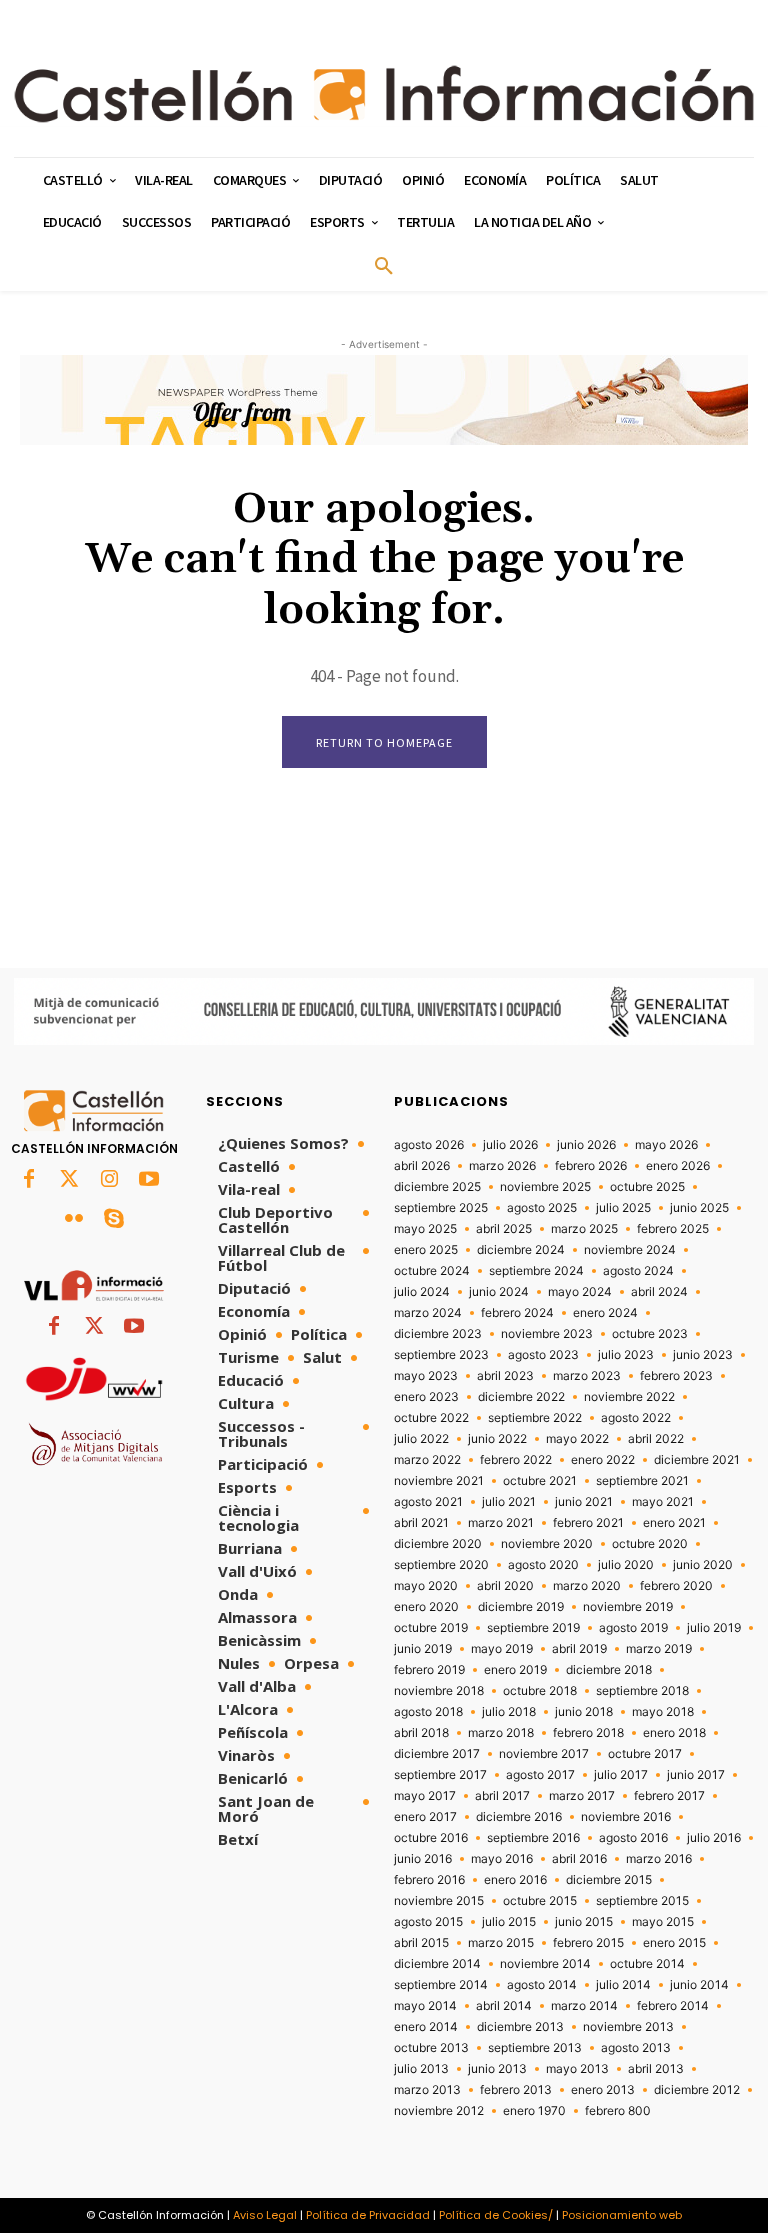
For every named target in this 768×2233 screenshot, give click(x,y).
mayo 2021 (663, 1502)
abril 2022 (656, 1439)
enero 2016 (515, 1880)
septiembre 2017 (440, 1775)
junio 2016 (423, 1859)
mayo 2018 (663, 1712)
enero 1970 (534, 2111)
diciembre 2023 (438, 1334)
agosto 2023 (543, 1355)
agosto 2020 (543, 1565)
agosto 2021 (428, 1502)
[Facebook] (29, 1180)
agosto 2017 (540, 1775)
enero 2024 (605, 1313)
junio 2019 (423, 1649)
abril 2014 (504, 2006)
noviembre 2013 (628, 2027)
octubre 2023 (650, 1334)
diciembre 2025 (437, 1187)
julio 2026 (510, 1145)
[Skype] (114, 1220)
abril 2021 (421, 1523)
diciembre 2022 (521, 1397)
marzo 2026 (502, 1166)
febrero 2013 (516, 2090)
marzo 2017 (582, 1796)
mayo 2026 (666, 1145)
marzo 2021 (501, 1523)
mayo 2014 (425, 2006)
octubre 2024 (432, 1271)
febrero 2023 (676, 1376)
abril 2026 (422, 1166)
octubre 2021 (540, 1481)
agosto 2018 (428, 1712)
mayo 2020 (426, 1586)
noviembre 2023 (547, 1334)
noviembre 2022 (629, 1397)
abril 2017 (502, 1796)
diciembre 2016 (519, 1817)
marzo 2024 (428, 1313)
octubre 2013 (431, 2048)
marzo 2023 (587, 1376)
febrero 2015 (588, 1943)
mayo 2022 (577, 1439)
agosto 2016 (633, 1838)
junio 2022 (497, 1439)
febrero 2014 (673, 2006)
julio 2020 (626, 1565)
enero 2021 (674, 1523)
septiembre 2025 (441, 1208)
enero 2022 (603, 1460)
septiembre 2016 (533, 1838)
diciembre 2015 (609, 1880)
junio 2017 (696, 1775)
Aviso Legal (265, 2215)
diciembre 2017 (437, 1754)
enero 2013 (603, 2090)
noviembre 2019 (628, 1607)
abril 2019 (579, 1649)
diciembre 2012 (697, 2090)
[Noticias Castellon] (384, 94)
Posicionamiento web (622, 2215)
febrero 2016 (429, 1880)
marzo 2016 (659, 1859)
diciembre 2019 (521, 1607)
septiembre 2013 (535, 2048)
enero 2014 (426, 2027)
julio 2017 (621, 1775)
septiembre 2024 (536, 1271)
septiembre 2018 (642, 1691)
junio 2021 (584, 1502)
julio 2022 (421, 1439)
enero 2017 (425, 1817)
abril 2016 (579, 1859)
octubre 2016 (431, 1838)
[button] (384, 267)
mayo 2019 (502, 1649)
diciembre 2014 (437, 1964)
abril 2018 (421, 1733)
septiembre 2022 (535, 1418)
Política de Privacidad (368, 2215)
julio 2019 (714, 1628)
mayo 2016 (502, 1859)
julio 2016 (714, 1838)
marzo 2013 (427, 2090)
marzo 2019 (659, 1649)
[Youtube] (149, 1180)
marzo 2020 (587, 1586)
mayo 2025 (425, 1229)
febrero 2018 (588, 1733)
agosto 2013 (636, 2048)
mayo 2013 (577, 2069)
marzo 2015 (501, 1943)
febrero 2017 (669, 1796)
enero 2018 (674, 1733)
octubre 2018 (540, 1691)
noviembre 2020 (547, 1544)
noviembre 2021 (439, 1481)
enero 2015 (674, 1943)
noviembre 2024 (630, 1250)
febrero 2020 (676, 1586)
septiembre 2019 (533, 1628)
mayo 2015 (663, 1922)
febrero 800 (618, 2111)
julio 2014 (623, 1985)
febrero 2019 (429, 1670)
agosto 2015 (428, 1922)
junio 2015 (584, 1922)
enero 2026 (678, 1166)
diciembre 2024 (521, 1250)
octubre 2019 (431, 1628)
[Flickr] (74, 1220)
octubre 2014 (647, 1964)
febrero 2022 (516, 1460)
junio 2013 (497, 2069)
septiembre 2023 (441, 1355)
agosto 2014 (542, 1985)
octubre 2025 (647, 1187)
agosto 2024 (638, 1271)
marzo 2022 (427, 1460)
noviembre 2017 (544, 1754)
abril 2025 (504, 1229)
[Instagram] (109, 1180)
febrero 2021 (588, 1523)
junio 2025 (699, 1208)
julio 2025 (623, 1208)
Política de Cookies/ (496, 2215)
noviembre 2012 (439, 2111)
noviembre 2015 (439, 1901)
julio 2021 (509, 1502)
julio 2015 (509, 1922)
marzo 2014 (584, 2006)
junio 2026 (586, 1145)
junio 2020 (703, 1565)
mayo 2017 (425, 1796)
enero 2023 (426, 1397)
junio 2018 (584, 1712)
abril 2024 (659, 1292)
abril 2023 (505, 1376)
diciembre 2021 (697, 1460)
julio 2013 (421, 2069)
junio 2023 (703, 1355)
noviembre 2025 (545, 1187)
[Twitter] (69, 1180)
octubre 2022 (431, 1418)
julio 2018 (509, 1712)
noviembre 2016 (626, 1817)
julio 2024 (422, 1292)
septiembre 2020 (441, 1565)
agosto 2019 (633, 1628)
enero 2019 (515, 1670)
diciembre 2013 (520, 2027)
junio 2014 (699, 1985)
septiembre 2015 (642, 1901)
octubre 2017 (645, 1754)
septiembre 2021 (642, 1481)
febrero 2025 (673, 1229)
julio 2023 (626, 1355)
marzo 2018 (501, 1733)
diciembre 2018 (609, 1670)
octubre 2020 (650, 1544)
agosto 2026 (429, 1145)
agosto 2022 (636, 1418)
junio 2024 (499, 1292)
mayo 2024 (580, 1292)
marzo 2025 (584, 1229)
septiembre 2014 (441, 1985)
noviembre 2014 (545, 1964)
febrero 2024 (517, 1313)
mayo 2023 (426, 1376)
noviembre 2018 (439, 1691)
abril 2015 (421, 1943)
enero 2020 (426, 1607)
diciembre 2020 (438, 1544)
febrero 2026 (591, 1166)
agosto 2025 (542, 1208)
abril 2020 (505, 1586)
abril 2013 (656, 2069)
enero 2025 (426, 1250)
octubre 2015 (540, 1901)
